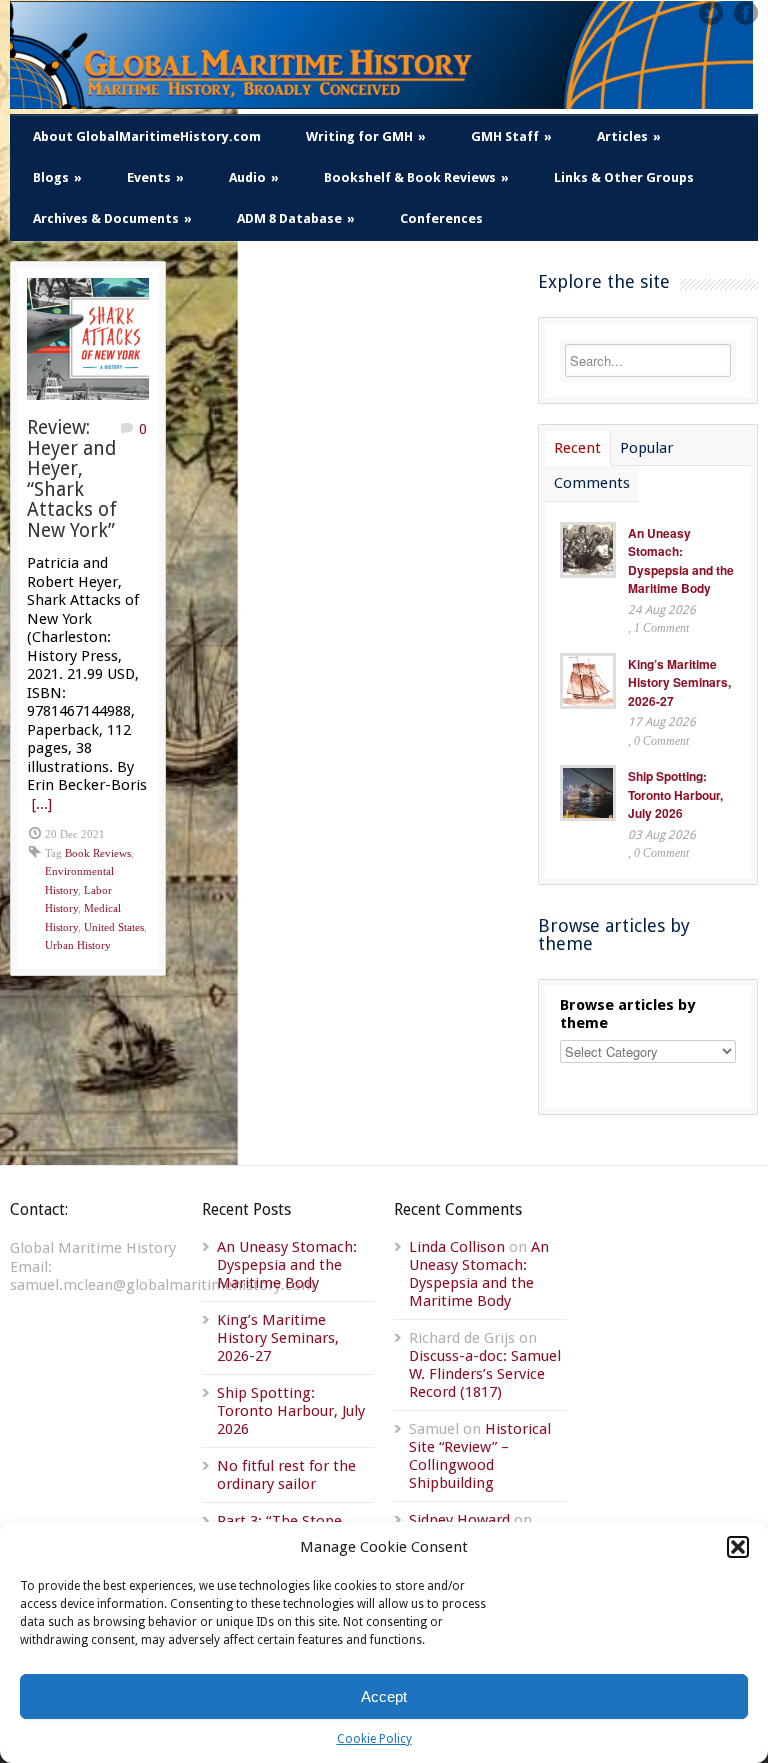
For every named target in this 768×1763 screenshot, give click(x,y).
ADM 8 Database (296, 218)
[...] (42, 804)
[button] (738, 1547)
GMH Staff (511, 136)
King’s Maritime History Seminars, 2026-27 (679, 682)
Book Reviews (98, 853)
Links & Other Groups (624, 177)
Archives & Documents (112, 218)
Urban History (78, 945)
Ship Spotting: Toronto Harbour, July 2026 (675, 794)
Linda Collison (457, 1247)
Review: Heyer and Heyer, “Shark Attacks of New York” (72, 479)
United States (114, 927)
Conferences (441, 218)
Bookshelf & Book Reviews (416, 177)
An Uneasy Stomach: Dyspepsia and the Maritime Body (681, 561)
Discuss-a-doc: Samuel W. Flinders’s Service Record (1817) (485, 1374)
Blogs (57, 177)
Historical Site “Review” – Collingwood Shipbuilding (480, 1456)
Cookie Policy (374, 1739)
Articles (629, 136)
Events (155, 177)
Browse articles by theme (627, 1014)
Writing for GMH (366, 136)
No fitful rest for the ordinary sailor (286, 1475)
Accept (384, 1696)
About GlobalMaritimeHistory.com (147, 136)
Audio (254, 177)
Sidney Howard (459, 1520)
